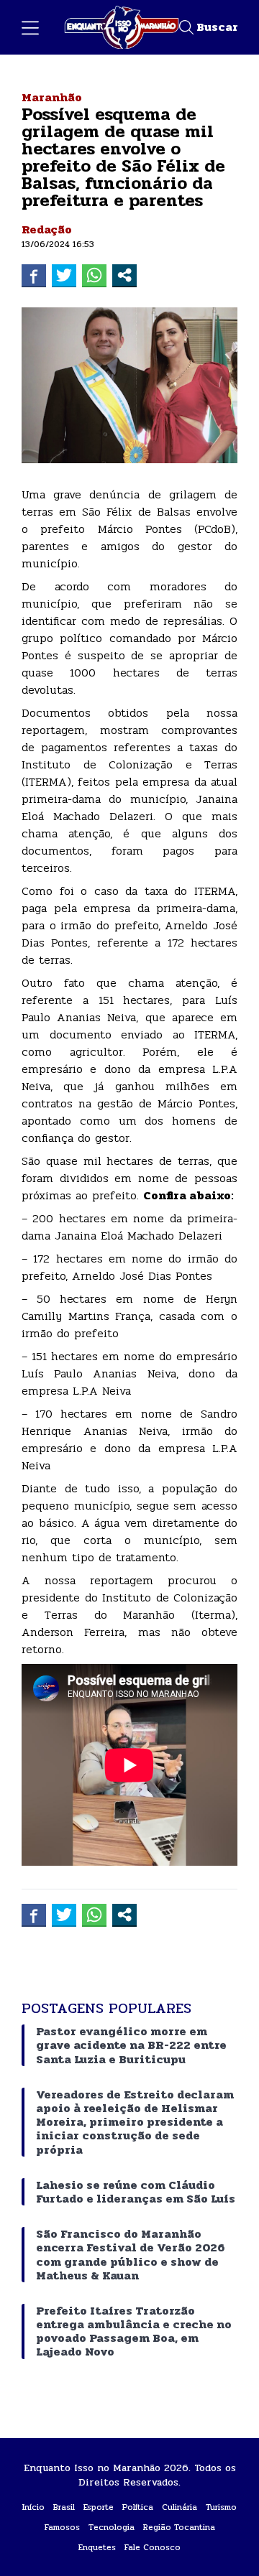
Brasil (64, 2507)
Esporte (99, 2507)
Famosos (62, 2527)
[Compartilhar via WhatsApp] (94, 275)
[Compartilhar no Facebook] (34, 275)
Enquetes (97, 2547)
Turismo (221, 2507)
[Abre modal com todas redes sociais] (124, 275)
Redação (47, 229)
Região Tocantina (179, 2527)
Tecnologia (112, 2527)
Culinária (180, 2507)
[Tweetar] (64, 275)
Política (138, 2507)
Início (33, 2507)
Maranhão (52, 97)
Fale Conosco (153, 2547)
